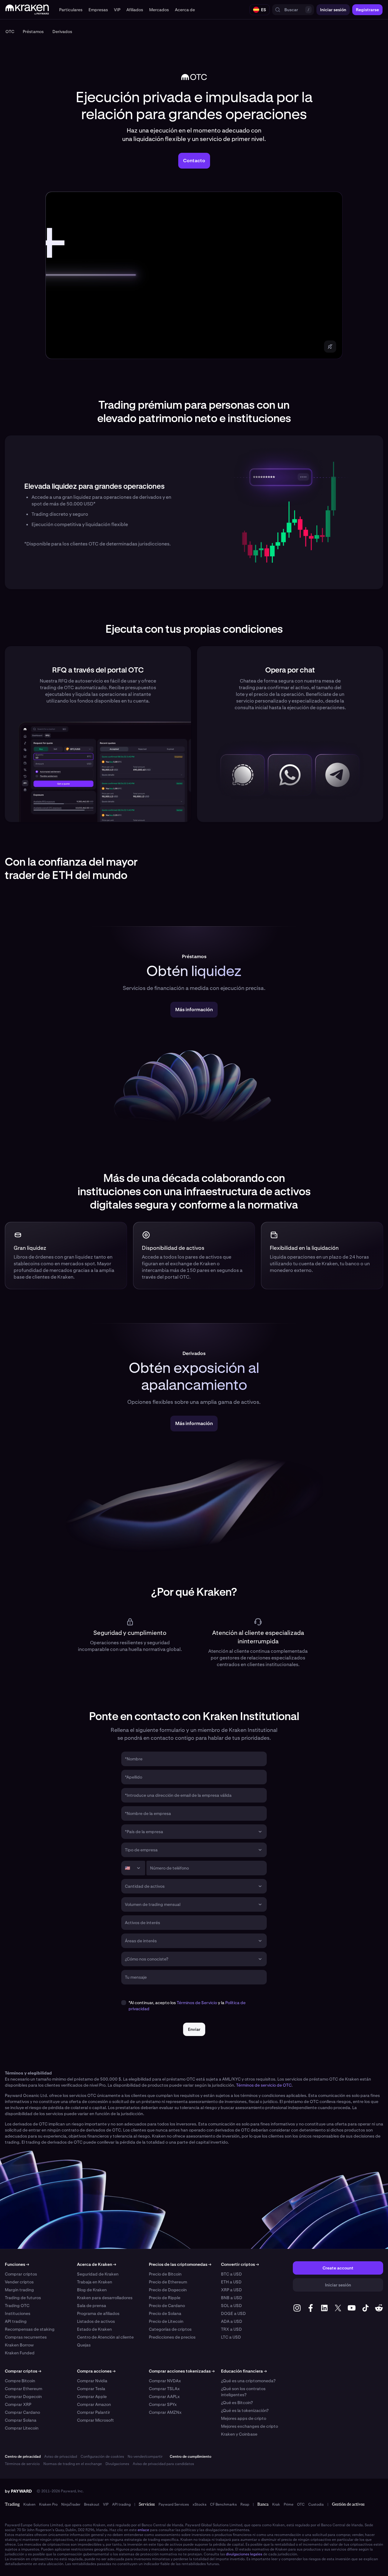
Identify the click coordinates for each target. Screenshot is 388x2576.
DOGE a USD (233, 2313)
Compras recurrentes (26, 2337)
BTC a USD (231, 2274)
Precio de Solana (165, 2313)
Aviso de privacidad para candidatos (163, 2464)
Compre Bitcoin (20, 2381)
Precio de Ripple (165, 2298)
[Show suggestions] (260, 1832)
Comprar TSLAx (164, 2389)
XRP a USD (231, 2290)
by (18, 2491)
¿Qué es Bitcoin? (237, 2403)
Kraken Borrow (19, 2345)
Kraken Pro (48, 2504)
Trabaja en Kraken (95, 2282)
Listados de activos (96, 2321)
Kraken (29, 2504)
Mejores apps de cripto (244, 2418)
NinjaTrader (71, 2504)
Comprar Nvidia (92, 2381)
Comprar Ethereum (23, 2389)
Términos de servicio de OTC (264, 2085)
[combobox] (190, 1832)
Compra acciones (96, 2371)
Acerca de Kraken (97, 2264)
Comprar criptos (21, 2274)
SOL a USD (231, 2306)
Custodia (316, 2504)
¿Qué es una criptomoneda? (248, 2381)
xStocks (199, 2504)
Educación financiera (244, 2371)
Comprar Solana (21, 2420)
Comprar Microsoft (95, 2420)
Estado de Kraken (94, 2329)
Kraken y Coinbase (239, 2434)
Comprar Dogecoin (23, 2397)
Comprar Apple (92, 2397)
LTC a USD (231, 2337)
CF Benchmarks (223, 2504)
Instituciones (18, 2313)
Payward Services (174, 2504)
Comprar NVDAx (165, 2381)
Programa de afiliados (98, 2313)
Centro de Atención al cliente (105, 2337)
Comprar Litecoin (22, 2428)
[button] (71, 10)
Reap (245, 2504)
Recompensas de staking (30, 2329)
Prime (289, 2504)
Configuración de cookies (102, 2457)
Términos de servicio (22, 2464)
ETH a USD (231, 2282)
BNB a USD (232, 2298)
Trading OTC (17, 2306)
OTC (301, 2504)
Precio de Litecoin (166, 2321)
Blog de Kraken (92, 2290)
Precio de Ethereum (168, 2282)
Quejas (84, 2345)
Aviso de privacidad (61, 2457)
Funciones (17, 2264)
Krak (276, 2504)
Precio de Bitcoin (165, 2274)
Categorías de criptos (170, 2329)
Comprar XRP (18, 2404)
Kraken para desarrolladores (105, 2298)
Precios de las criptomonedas (180, 2264)
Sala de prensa (92, 2306)
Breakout (92, 2504)
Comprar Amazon (94, 2404)
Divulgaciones (117, 2464)
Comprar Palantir (94, 2412)
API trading (16, 2321)
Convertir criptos (240, 2264)
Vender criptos (19, 2282)
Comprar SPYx (163, 2404)
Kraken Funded (20, 2353)
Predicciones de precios (172, 2337)
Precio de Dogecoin (168, 2290)
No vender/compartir (145, 2457)
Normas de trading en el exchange (73, 2464)
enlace (143, 2530)
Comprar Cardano (22, 2412)
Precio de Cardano (167, 2306)
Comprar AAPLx (164, 2397)
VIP (106, 2504)
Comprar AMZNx (165, 2412)
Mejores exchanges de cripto (249, 2426)
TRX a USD (231, 2329)
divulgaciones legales (244, 2554)
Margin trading (19, 2290)
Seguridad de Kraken (98, 2274)
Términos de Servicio (197, 2003)
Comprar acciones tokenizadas (182, 2371)
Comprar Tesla (91, 2389)
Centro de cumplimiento (191, 2457)
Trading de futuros (23, 2298)
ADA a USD (232, 2321)
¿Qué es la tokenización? (245, 2410)
